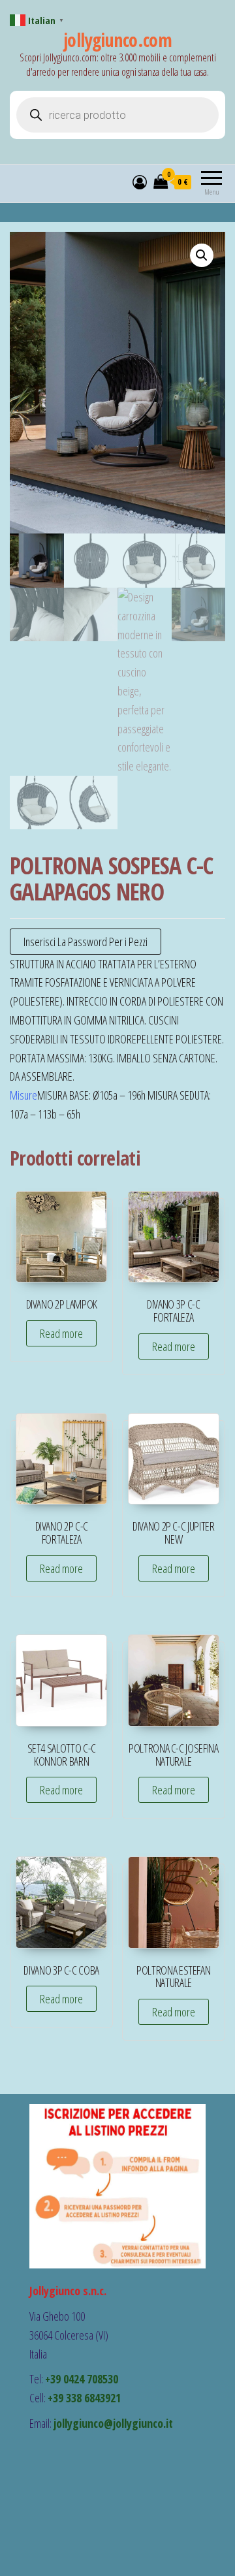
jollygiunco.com (118, 40)
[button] (202, 255)
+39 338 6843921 (84, 2398)
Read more (61, 1333)
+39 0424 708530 (82, 2379)
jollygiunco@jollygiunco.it (113, 2423)
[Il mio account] (140, 182)
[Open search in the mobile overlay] (117, 115)
